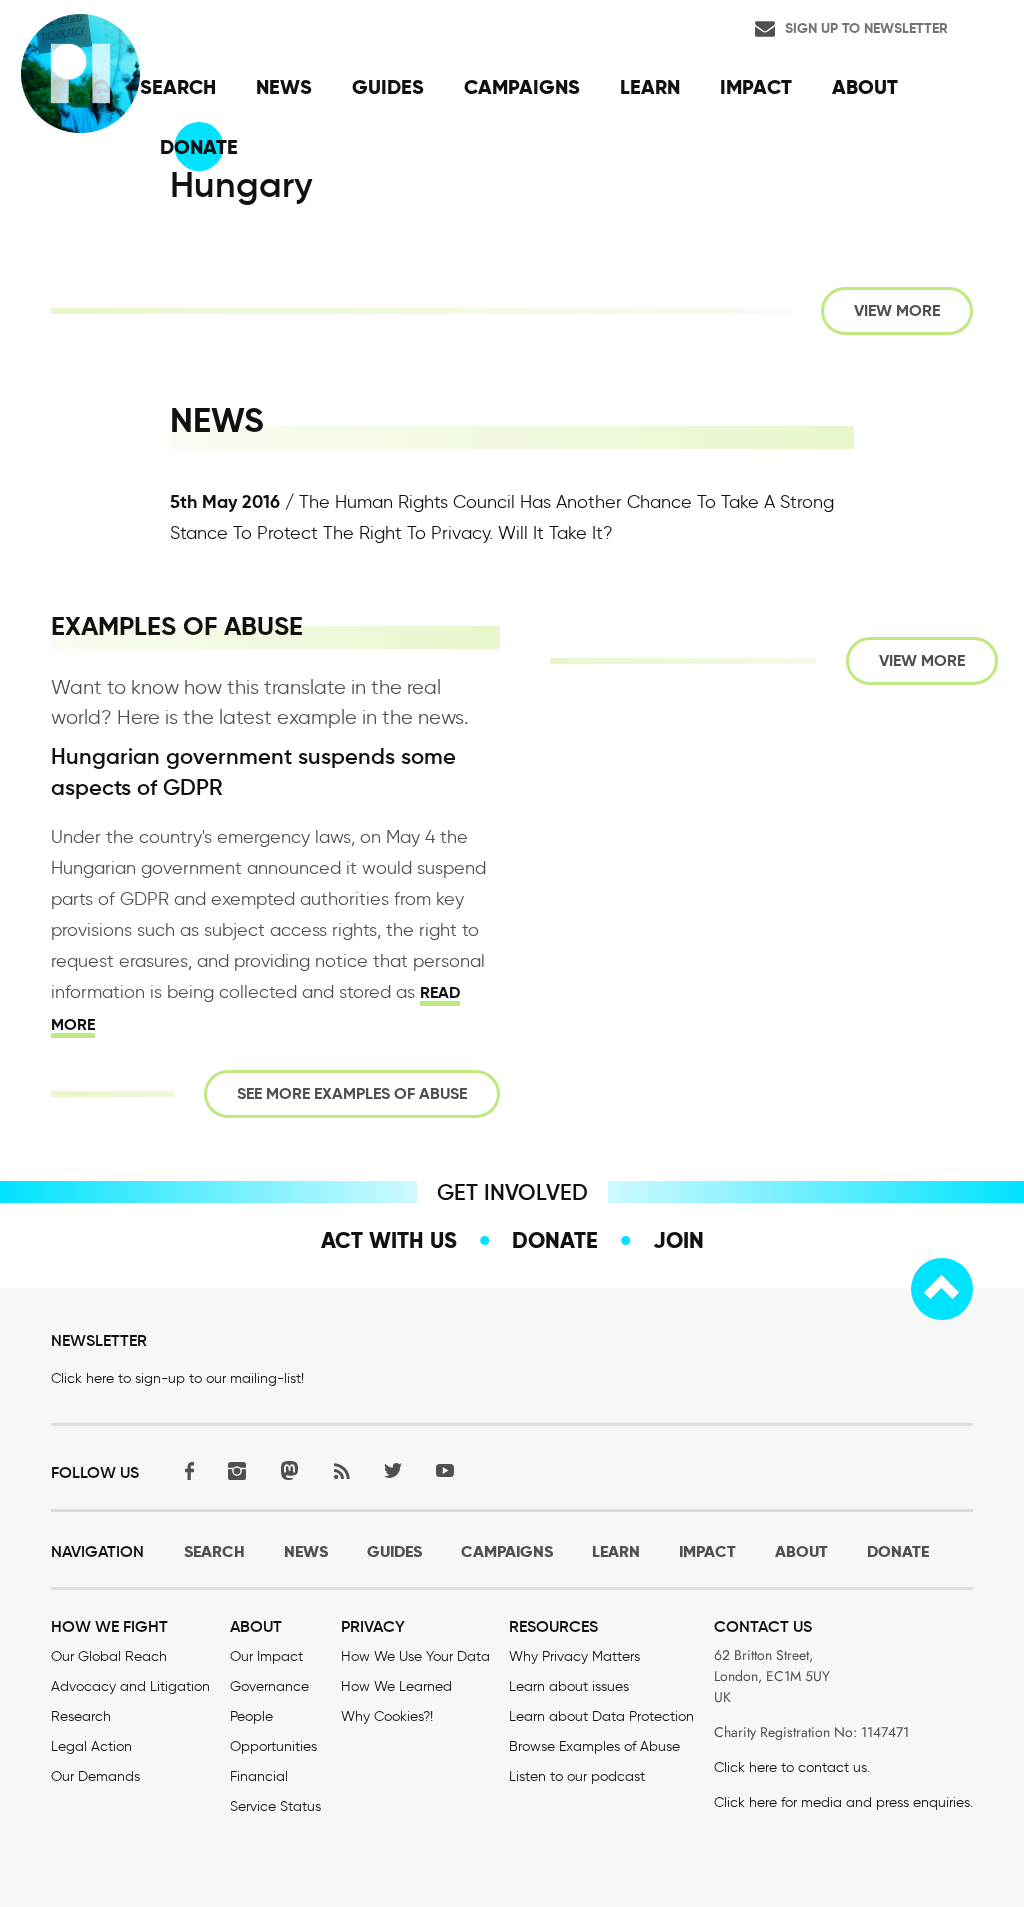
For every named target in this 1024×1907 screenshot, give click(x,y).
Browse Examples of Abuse (594, 1746)
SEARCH (214, 1551)
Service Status (275, 1806)
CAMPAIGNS (507, 1551)
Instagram (237, 1470)
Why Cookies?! (387, 1716)
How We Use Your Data (415, 1656)
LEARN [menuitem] (650, 87)
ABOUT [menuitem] (865, 87)
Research (81, 1716)
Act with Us (389, 1240)
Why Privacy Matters (574, 1656)
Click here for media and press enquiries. (843, 1802)
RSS (341, 1470)
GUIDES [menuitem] (388, 87)
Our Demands (95, 1776)
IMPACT (707, 1551)
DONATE (898, 1551)
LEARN (616, 1551)
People (251, 1716)
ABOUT (801, 1551)
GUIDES (394, 1551)
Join (678, 1240)
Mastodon (289, 1470)
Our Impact (266, 1656)
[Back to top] (942, 1289)
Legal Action (91, 1746)
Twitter (393, 1470)
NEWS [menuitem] (284, 87)
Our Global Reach (109, 1656)
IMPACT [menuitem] (756, 87)
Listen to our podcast (577, 1776)
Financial (259, 1776)
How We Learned (396, 1686)
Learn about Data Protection (601, 1716)
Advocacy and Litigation (130, 1686)
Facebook (185, 1470)
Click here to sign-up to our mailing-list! (177, 1378)
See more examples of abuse (352, 1093)
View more (897, 310)
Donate (555, 1240)
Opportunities (273, 1746)
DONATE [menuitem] (199, 147)
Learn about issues (569, 1686)
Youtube (445, 1470)
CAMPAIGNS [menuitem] (522, 87)
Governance (269, 1686)
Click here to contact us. (792, 1767)
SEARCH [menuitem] (178, 87)
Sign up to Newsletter (866, 28)
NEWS (306, 1551)
